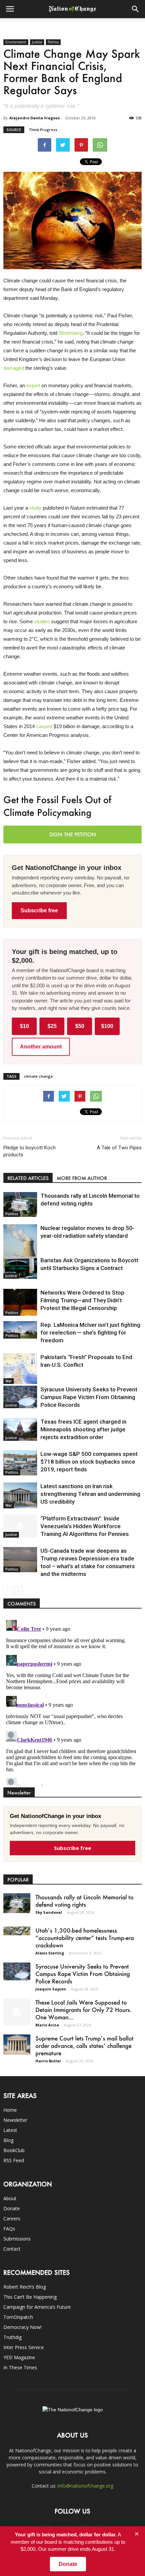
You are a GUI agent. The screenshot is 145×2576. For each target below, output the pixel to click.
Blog (8, 2140)
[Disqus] (72, 1701)
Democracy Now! (22, 2327)
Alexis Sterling (50, 1953)
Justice (37, 42)
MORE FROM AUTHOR (82, 1178)
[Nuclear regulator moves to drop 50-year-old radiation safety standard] (20, 1245)
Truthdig (12, 2337)
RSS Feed (14, 2160)
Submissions (17, 2239)
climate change (38, 1076)
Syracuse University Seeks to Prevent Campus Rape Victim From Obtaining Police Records (89, 1397)
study (35, 508)
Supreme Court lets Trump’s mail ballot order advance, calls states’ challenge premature (84, 2046)
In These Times (20, 2367)
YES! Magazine (19, 2357)
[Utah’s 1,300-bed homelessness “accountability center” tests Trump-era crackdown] (17, 1931)
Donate (12, 2208)
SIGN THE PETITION (73, 834)
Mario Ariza (47, 2025)
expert (33, 385)
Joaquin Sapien (51, 1989)
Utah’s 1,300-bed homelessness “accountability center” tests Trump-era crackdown (85, 1938)
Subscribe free (39, 910)
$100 (107, 1026)
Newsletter (15, 2120)
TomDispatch (18, 2317)
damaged (14, 368)
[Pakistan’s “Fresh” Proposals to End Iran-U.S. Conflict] (20, 1369)
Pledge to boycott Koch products (30, 1151)
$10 (24, 1026)
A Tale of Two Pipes (119, 1148)
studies (42, 621)
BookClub (14, 2150)
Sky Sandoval (49, 1912)
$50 (80, 1026)
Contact (12, 2249)
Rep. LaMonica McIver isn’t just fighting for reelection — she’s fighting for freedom (90, 1333)
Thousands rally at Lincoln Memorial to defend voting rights (84, 1901)
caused (44, 726)
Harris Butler (48, 2061)
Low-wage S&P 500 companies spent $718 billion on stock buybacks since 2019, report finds (89, 1462)
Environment (16, 42)
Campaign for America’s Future (37, 2307)
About (10, 2198)
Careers (12, 2218)
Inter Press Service (24, 2347)
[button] (136, 9)
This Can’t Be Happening (30, 2297)
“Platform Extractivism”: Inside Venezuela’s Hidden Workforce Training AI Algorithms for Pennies (85, 1526)
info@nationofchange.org (85, 2486)
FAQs (9, 2229)
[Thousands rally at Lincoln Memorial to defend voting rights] (20, 1204)
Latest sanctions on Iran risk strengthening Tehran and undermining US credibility (90, 1494)
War (9, 1381)
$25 (52, 1026)
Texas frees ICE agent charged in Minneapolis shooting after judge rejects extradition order (83, 1429)
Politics (53, 42)
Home (10, 2110)
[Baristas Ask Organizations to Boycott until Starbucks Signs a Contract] (20, 1268)
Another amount (41, 1047)
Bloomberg (71, 333)
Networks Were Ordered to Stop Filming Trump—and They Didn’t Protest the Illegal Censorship (82, 1300)
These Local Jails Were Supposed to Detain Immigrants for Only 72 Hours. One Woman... (83, 2010)
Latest (10, 2130)
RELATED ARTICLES (28, 1178)
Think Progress (43, 130)
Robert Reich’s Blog (25, 2287)
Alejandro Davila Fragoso (35, 118)
